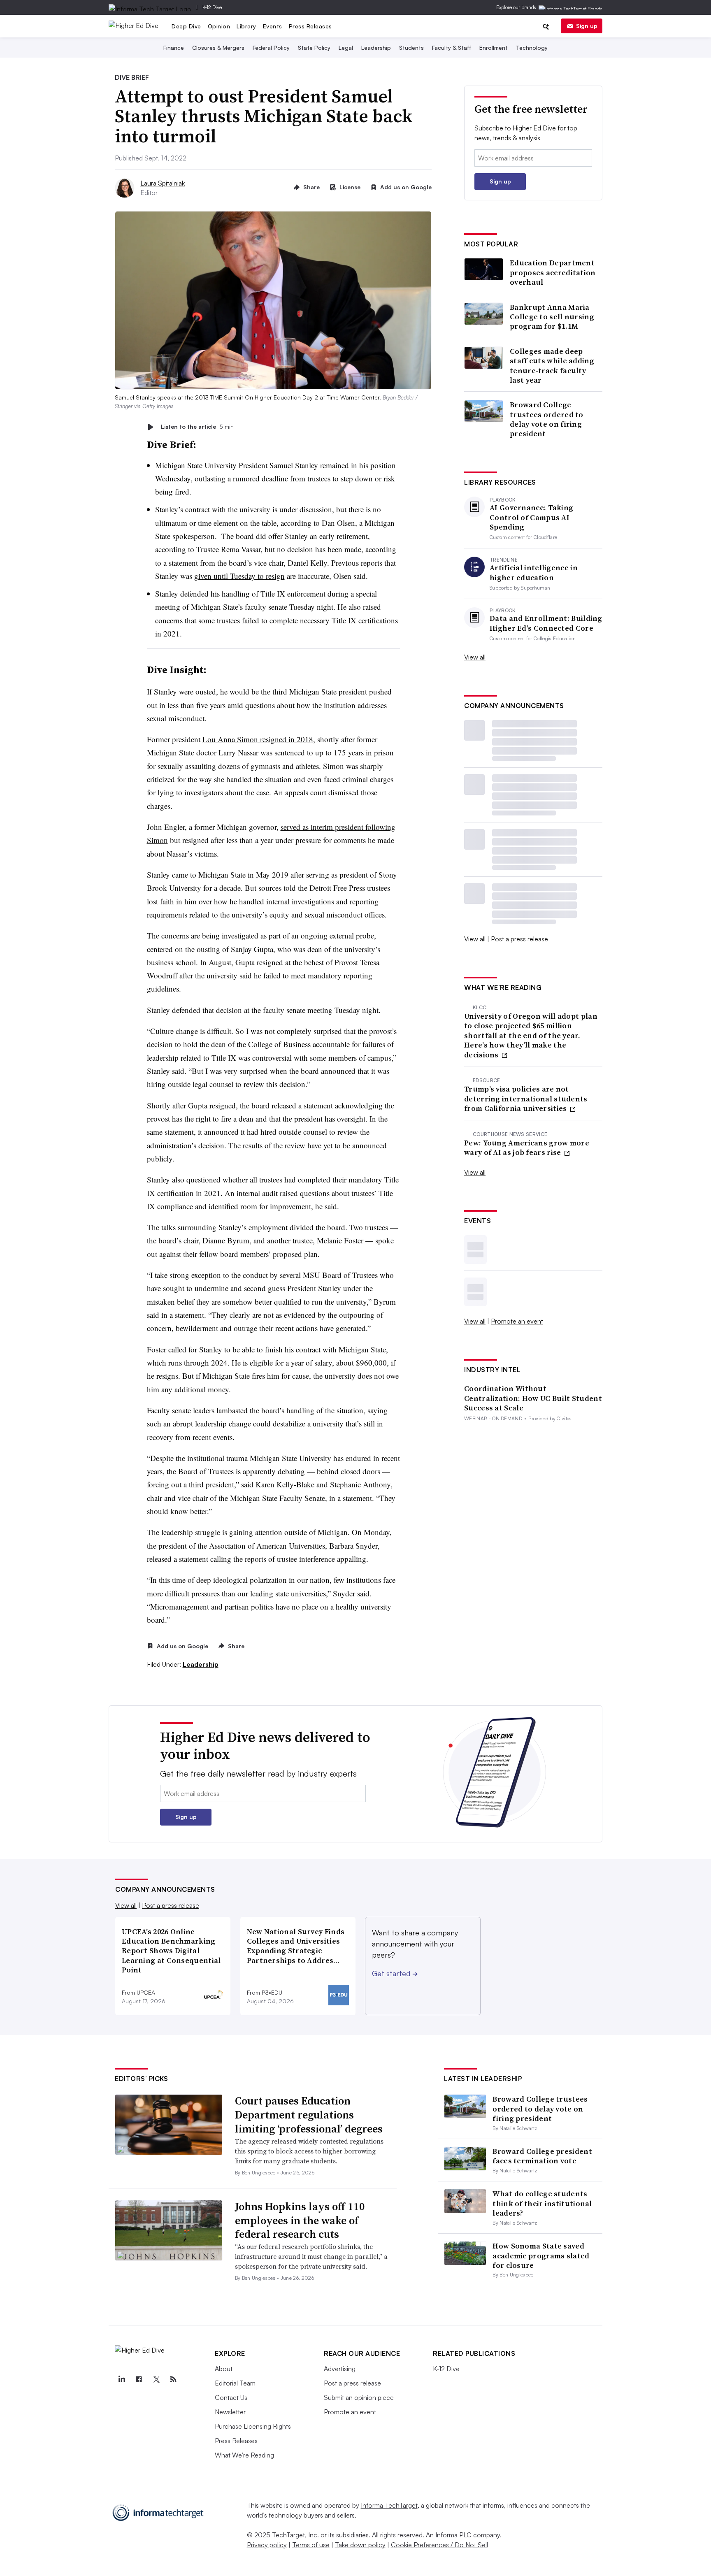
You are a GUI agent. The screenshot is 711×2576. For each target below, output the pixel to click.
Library (246, 26)
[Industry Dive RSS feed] (173, 2379)
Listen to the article (197, 427)
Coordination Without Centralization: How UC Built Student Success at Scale (533, 1398)
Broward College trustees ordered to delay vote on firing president (547, 419)
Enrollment (494, 48)
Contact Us (231, 2397)
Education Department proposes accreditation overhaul (553, 272)
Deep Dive (186, 26)
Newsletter (230, 2412)
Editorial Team (235, 2383)
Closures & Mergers (218, 48)
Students (411, 48)
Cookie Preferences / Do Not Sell (439, 2545)
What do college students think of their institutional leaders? (542, 2203)
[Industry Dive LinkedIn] (121, 2379)
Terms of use (311, 2545)
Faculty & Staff (452, 48)
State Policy (314, 48)
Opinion (219, 26)
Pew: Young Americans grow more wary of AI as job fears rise (527, 1148)
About (224, 2369)
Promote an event (517, 1321)
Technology (532, 48)
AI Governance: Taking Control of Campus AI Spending (531, 517)
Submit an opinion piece (359, 2397)
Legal (346, 48)
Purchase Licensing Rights (253, 2426)
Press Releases (310, 26)
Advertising (340, 2369)
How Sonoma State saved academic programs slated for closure (541, 2255)
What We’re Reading (244, 2455)
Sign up (587, 26)
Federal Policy (271, 48)
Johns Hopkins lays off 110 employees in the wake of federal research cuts (300, 2221)
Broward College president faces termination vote (542, 2156)
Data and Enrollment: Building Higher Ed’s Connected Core (546, 623)
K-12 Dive (212, 7)
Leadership (376, 48)
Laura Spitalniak (163, 183)
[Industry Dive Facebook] (139, 2379)
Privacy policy (267, 2545)
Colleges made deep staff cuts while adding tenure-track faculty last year (552, 366)
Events (273, 26)
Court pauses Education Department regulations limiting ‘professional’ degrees (309, 2115)
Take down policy (360, 2545)
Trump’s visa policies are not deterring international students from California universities (526, 1099)
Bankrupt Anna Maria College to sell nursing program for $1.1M (552, 317)
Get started (395, 1973)
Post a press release (519, 939)
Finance (174, 48)
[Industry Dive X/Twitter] (156, 2379)
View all (475, 657)
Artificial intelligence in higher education (534, 573)
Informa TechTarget (389, 2505)
